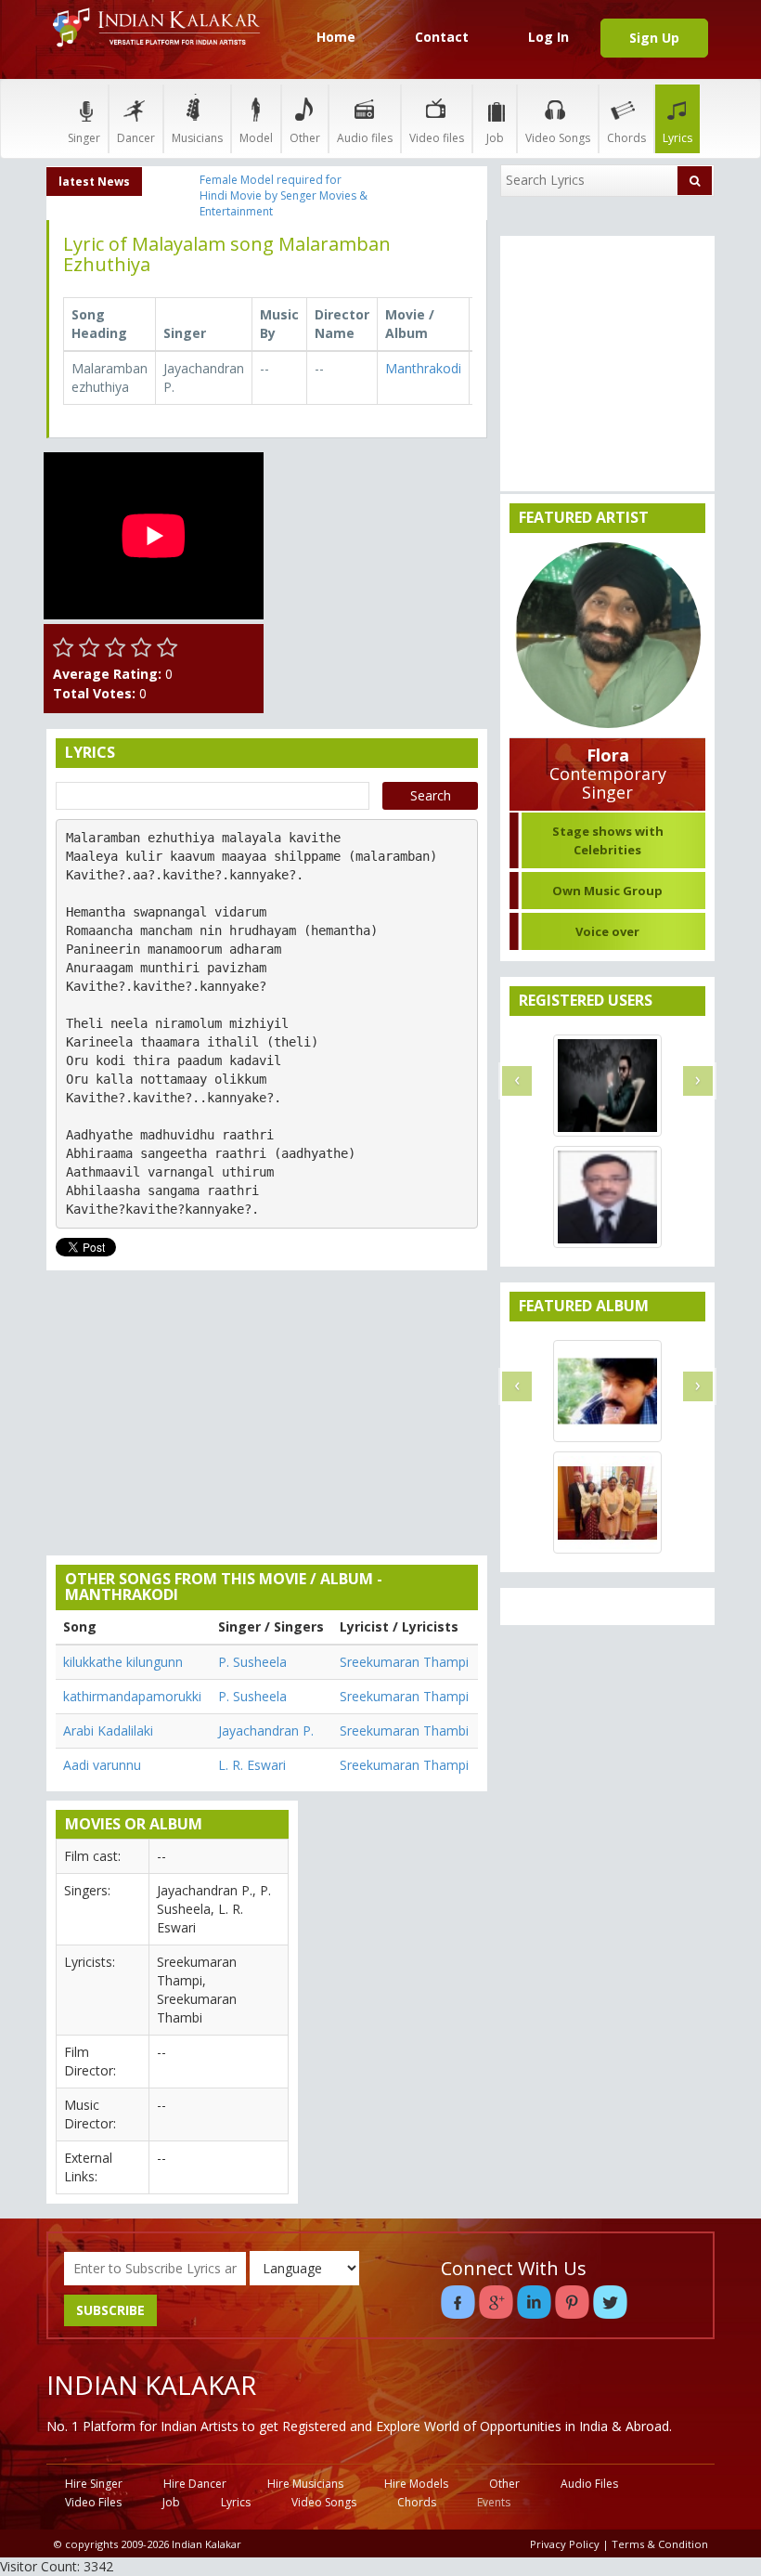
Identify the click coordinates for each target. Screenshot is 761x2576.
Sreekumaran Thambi (404, 1730)
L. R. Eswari (252, 1765)
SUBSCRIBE (110, 2310)
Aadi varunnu (102, 1765)
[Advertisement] (381, 545)
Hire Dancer (195, 2484)
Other (305, 138)
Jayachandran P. (266, 1730)
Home (336, 37)
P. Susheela (252, 1662)
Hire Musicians (305, 2484)
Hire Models (416, 2484)
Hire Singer (94, 2484)
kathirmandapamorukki (132, 1696)
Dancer (136, 138)
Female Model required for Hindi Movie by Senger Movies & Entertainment (284, 195)
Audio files (365, 138)
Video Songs (558, 138)
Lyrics (677, 138)
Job (495, 138)
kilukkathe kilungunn (123, 1662)
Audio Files (589, 2484)
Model (256, 138)
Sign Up (654, 38)
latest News (94, 182)
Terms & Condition (660, 2544)
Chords (626, 138)
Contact (442, 37)
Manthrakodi (423, 368)
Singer (84, 138)
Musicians (197, 138)
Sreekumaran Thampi (404, 1662)
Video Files (93, 2502)
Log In (548, 37)
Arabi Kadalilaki (108, 1730)
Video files (437, 138)
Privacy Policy (565, 2544)
